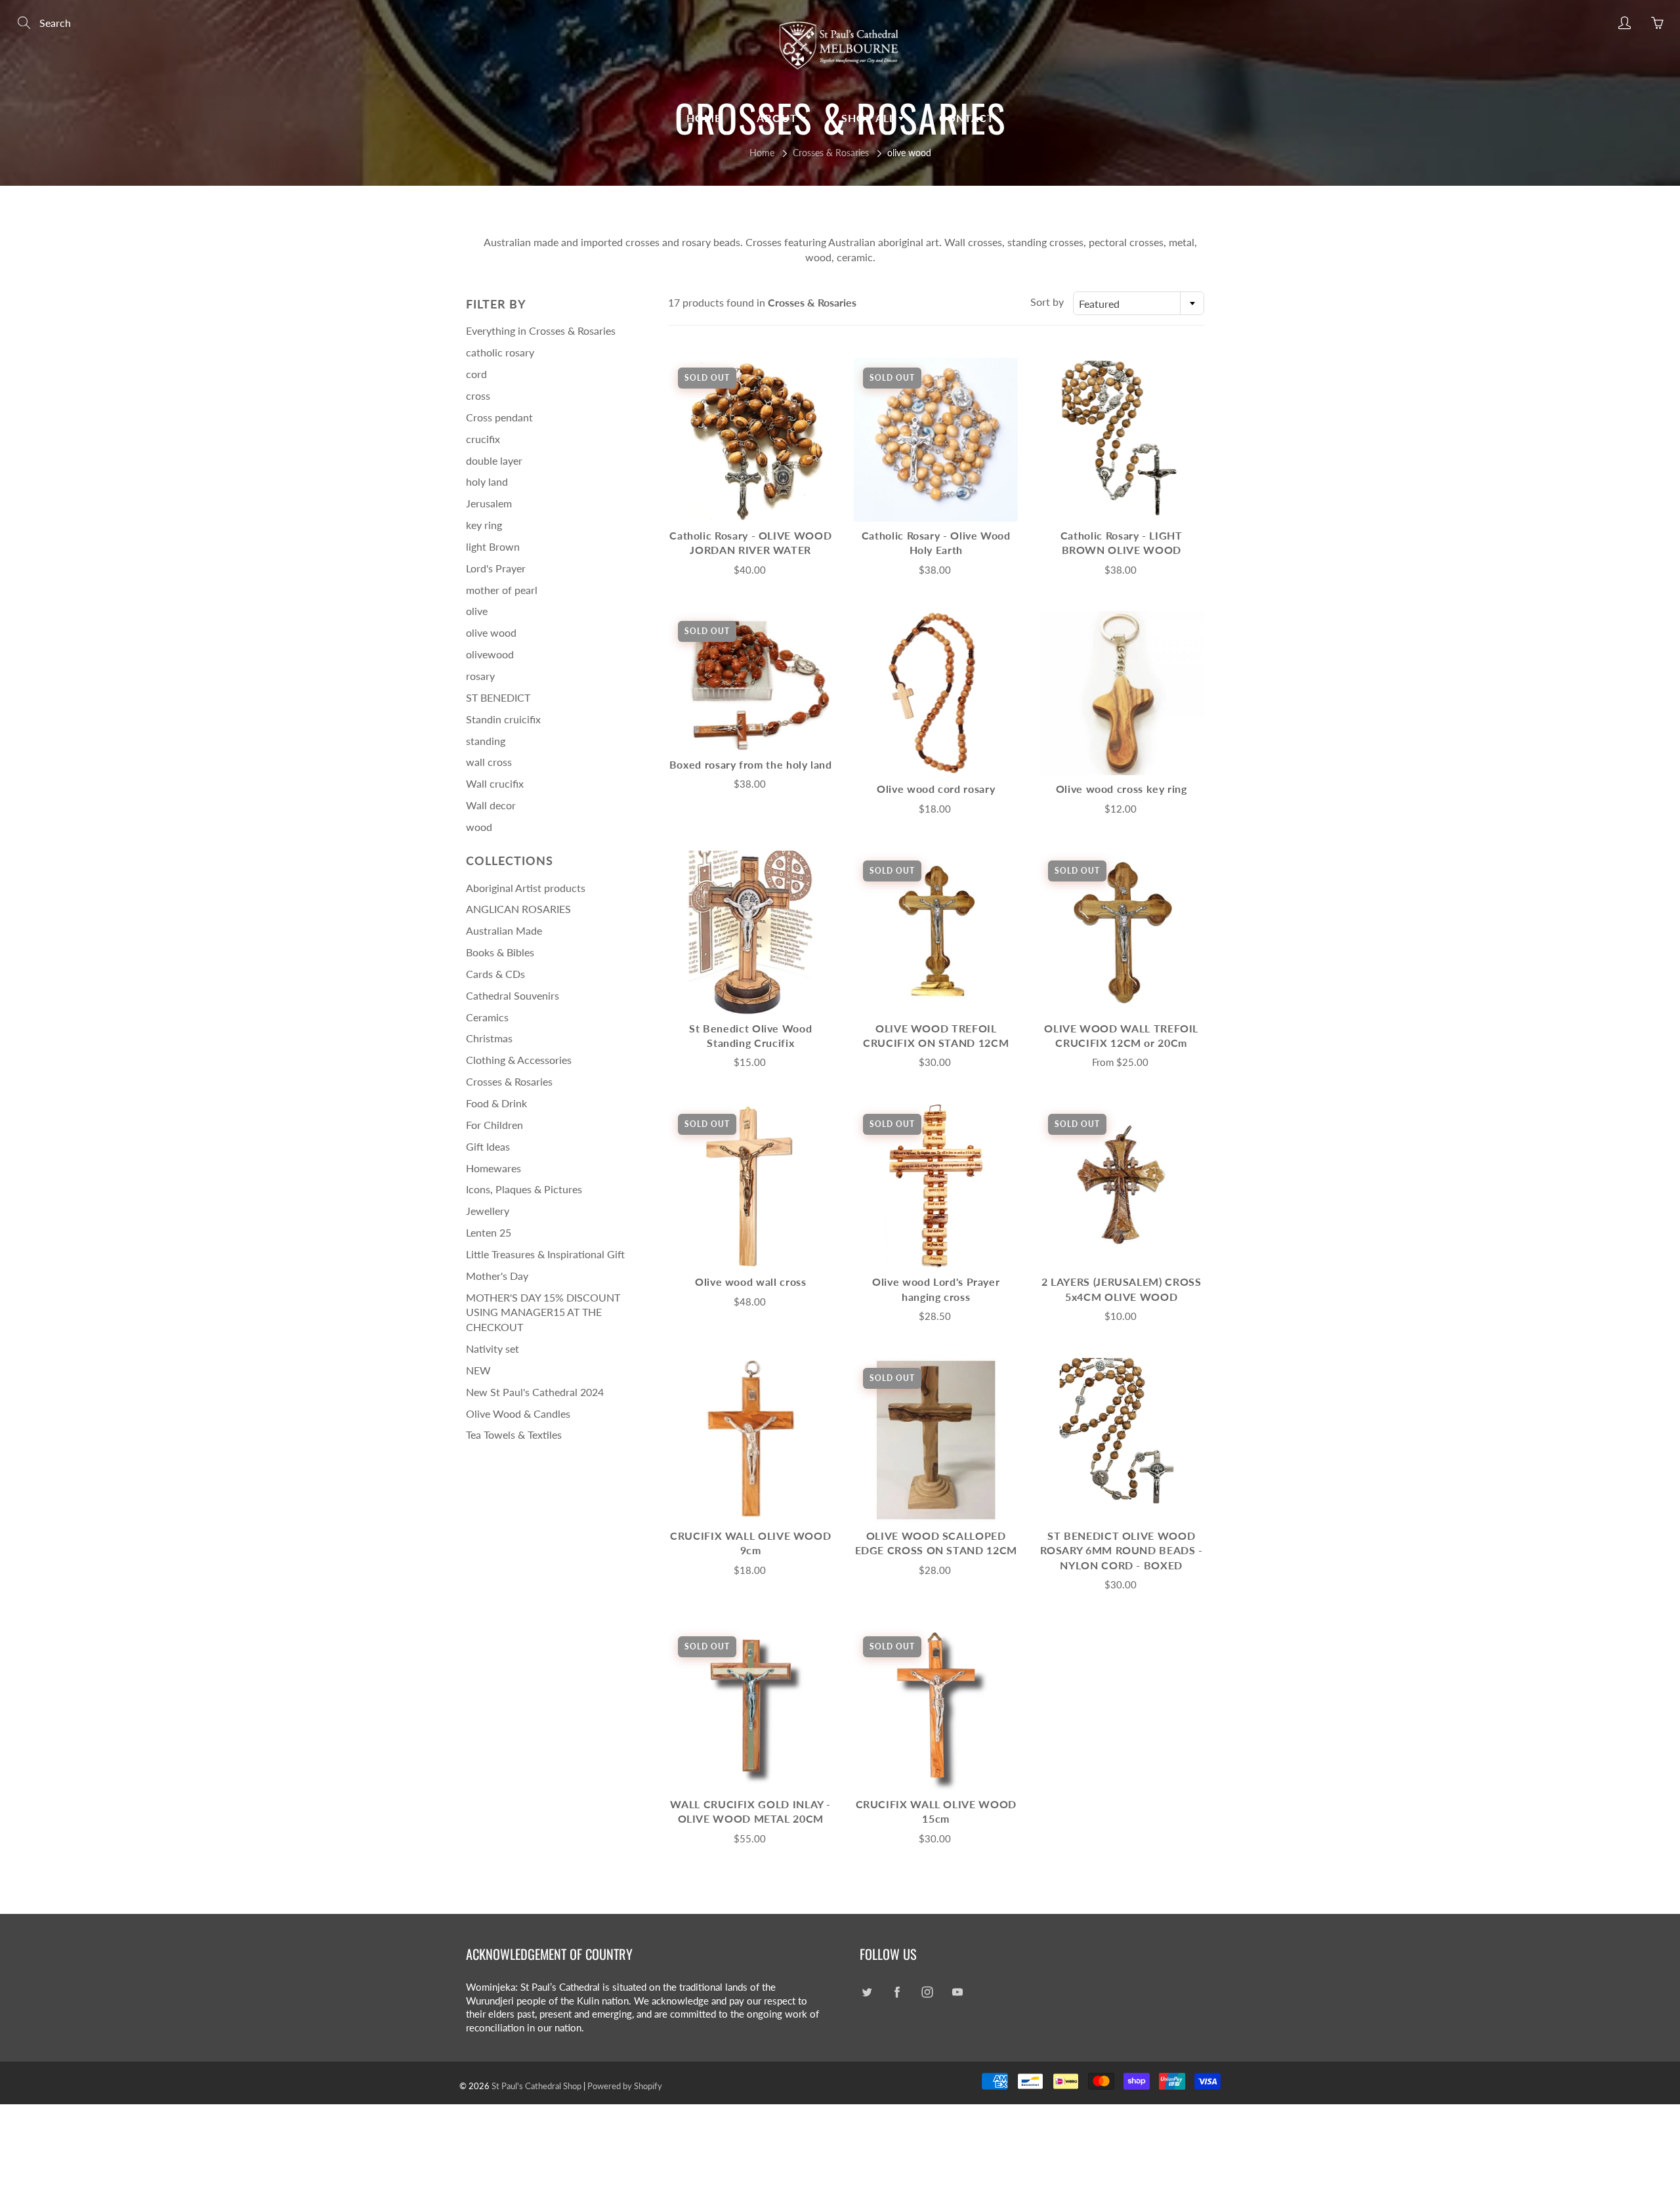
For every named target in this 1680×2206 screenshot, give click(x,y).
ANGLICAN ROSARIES (518, 909)
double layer (494, 460)
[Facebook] (897, 1992)
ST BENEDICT (498, 697)
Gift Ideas (488, 1146)
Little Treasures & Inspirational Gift (545, 1254)
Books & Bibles (500, 952)
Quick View (751, 439)
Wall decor (491, 805)
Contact (967, 118)
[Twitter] (867, 1992)
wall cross (489, 762)
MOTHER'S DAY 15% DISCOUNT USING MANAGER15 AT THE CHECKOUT (543, 1312)
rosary (480, 676)
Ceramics (487, 1017)
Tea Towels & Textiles (514, 1434)
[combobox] (1139, 303)
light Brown (493, 546)
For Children (494, 1125)
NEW (478, 1370)
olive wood (491, 632)
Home (704, 118)
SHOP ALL (870, 118)
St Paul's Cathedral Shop (536, 2086)
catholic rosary (500, 352)
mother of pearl (502, 590)
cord (476, 374)
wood (479, 827)
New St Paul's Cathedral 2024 (535, 1392)
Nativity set (493, 1348)
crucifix (483, 439)
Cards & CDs (495, 974)
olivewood (490, 654)
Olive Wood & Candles (518, 1413)
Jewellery (488, 1211)
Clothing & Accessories (519, 1060)
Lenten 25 (489, 1232)
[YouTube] (957, 1992)
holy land (487, 481)
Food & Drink (496, 1103)
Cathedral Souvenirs (513, 995)
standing (486, 741)
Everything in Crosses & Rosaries (541, 330)
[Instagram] (927, 1992)
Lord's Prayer (496, 568)
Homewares (493, 1168)
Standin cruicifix (503, 719)
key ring (484, 525)
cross (478, 395)
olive (477, 611)
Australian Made (504, 930)
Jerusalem (489, 503)
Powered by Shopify (625, 2086)
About (779, 118)
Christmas (489, 1038)
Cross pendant (499, 417)
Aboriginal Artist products (526, 888)
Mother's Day (497, 1276)
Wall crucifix (495, 783)
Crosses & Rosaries (831, 153)
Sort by (1047, 302)
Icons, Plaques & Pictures (524, 1189)
